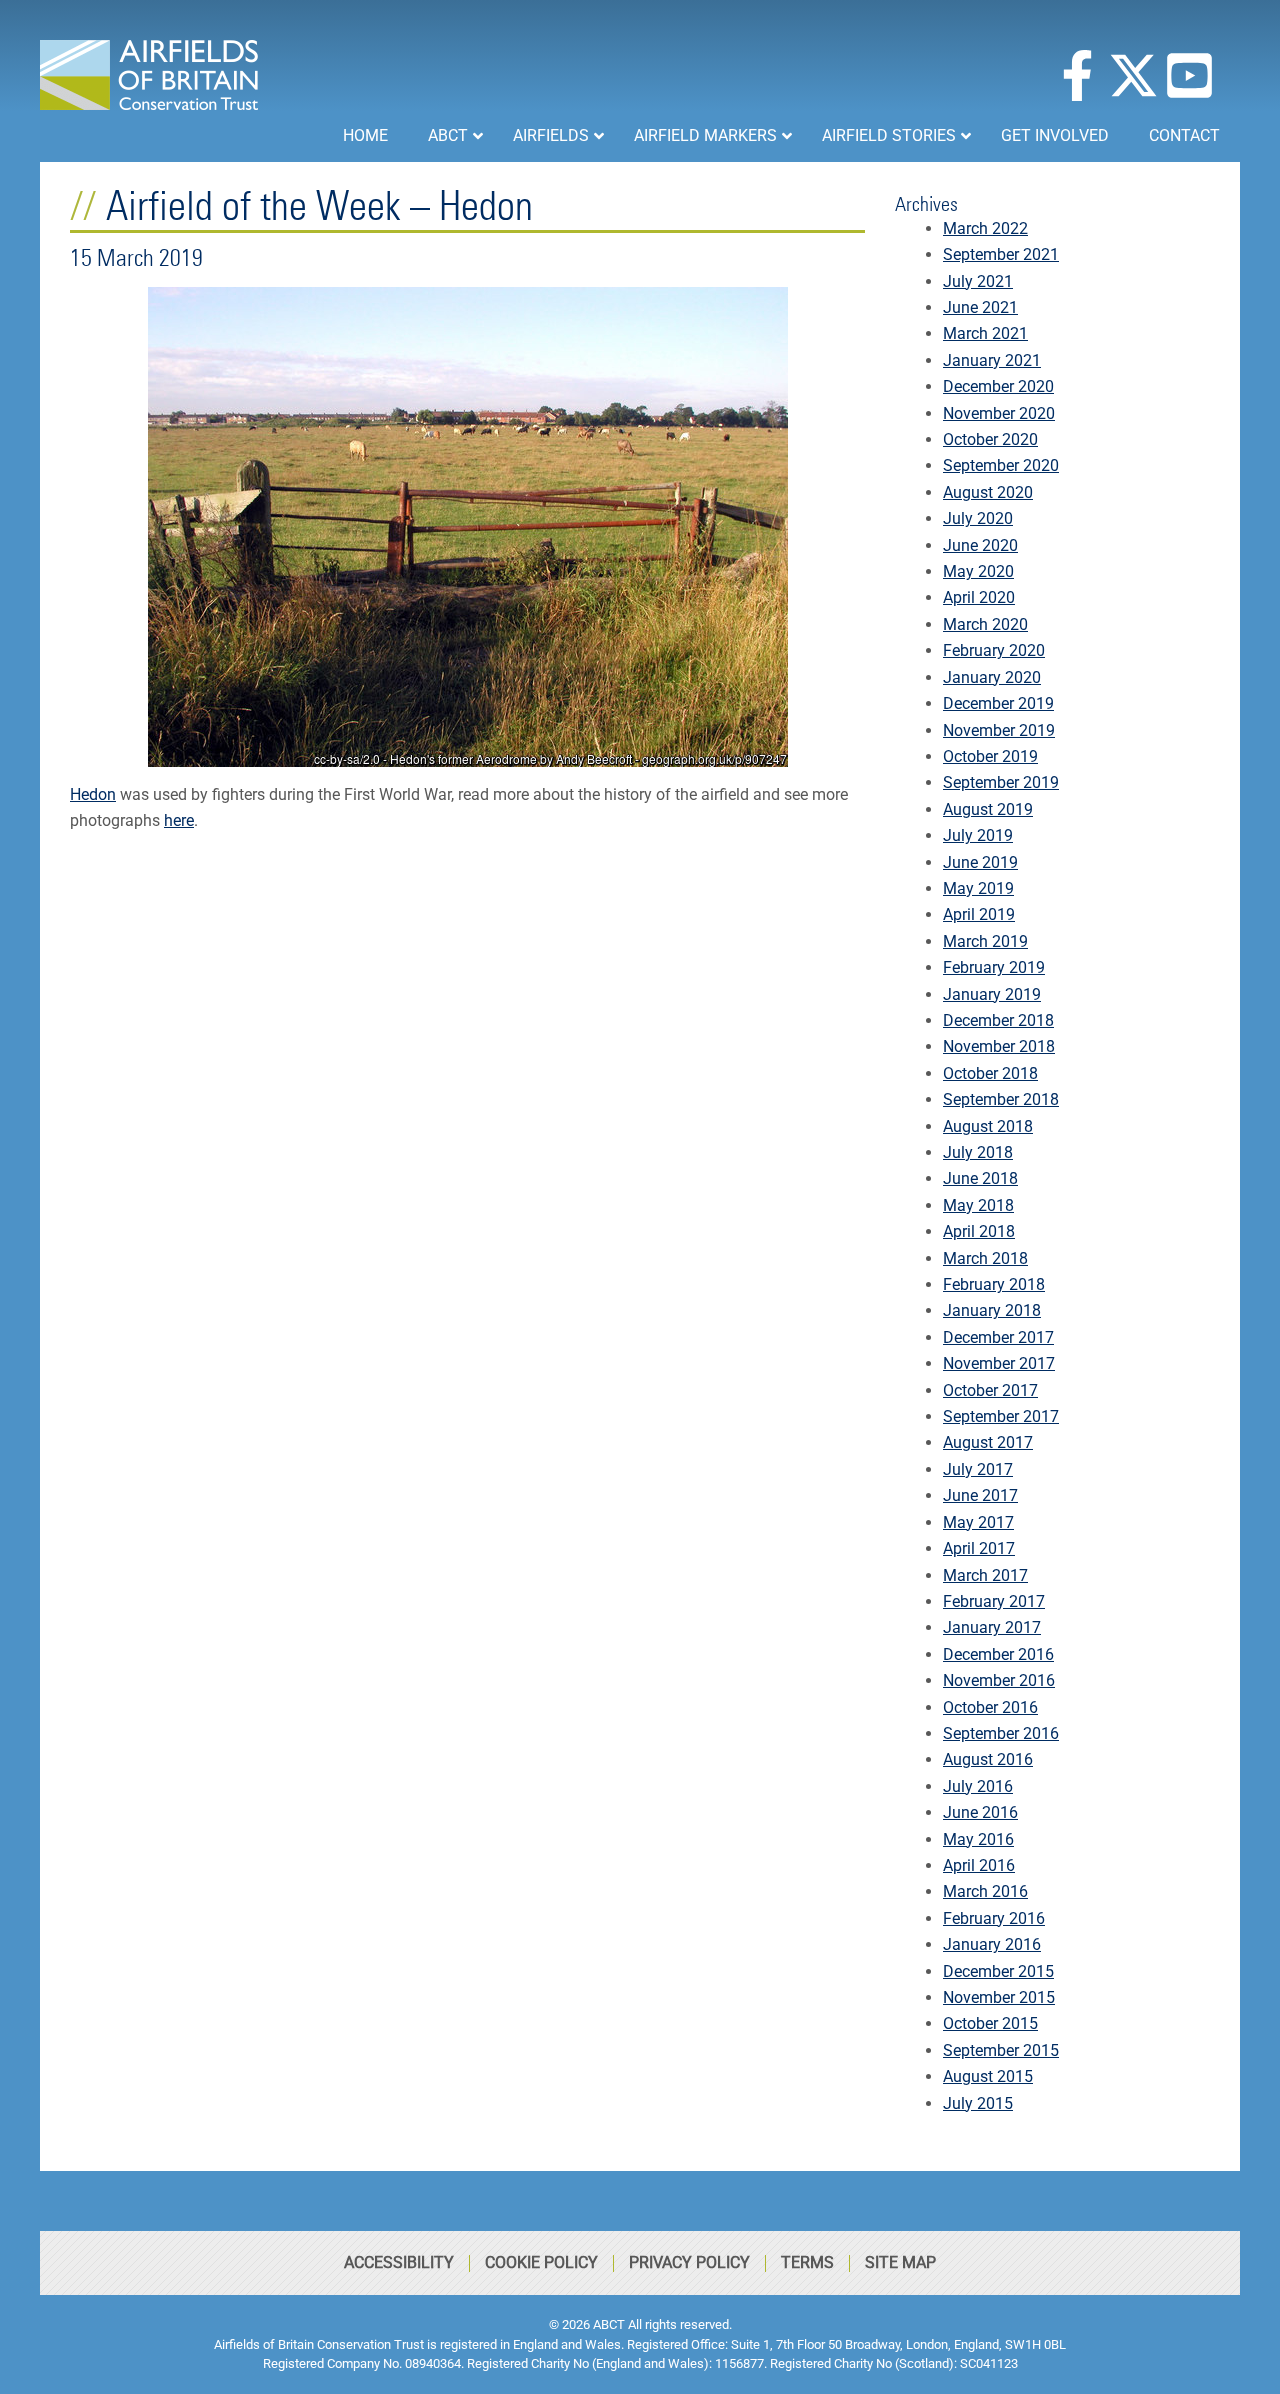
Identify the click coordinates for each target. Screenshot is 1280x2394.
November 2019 (999, 730)
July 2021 (978, 281)
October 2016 (990, 1707)
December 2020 (998, 386)
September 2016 (1001, 1733)
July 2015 (978, 2103)
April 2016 (979, 1865)
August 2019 (988, 809)
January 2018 (992, 1310)
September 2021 (1001, 254)
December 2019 (998, 703)
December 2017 (998, 1337)
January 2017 (992, 1627)
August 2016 (988, 1759)
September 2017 (1001, 1416)
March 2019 (985, 941)
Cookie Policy (541, 2262)
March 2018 (985, 1258)
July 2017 (978, 1469)
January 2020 (992, 677)
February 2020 (994, 650)
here (179, 820)
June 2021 (980, 307)
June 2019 (980, 862)
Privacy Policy (689, 2262)
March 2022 (985, 228)
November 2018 (999, 1046)
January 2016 (992, 1944)
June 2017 (980, 1495)
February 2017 (994, 1601)
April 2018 (979, 1231)
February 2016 (994, 1918)
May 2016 (978, 1839)
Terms (807, 2262)
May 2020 (978, 571)
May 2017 (978, 1522)
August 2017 (988, 1442)
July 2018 (978, 1152)
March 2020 (985, 624)
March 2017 (985, 1575)
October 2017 (990, 1390)
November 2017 (999, 1363)
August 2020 (988, 492)
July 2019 (978, 835)
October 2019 (990, 756)
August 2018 (988, 1126)
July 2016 (978, 1786)
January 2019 (992, 994)
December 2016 (998, 1654)
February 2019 (994, 967)
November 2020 (999, 413)
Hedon (93, 794)
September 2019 (1001, 782)
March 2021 (985, 333)
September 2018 (1001, 1099)
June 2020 (980, 545)
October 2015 (990, 2023)
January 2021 (992, 360)
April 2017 (979, 1548)
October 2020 (990, 439)
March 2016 (985, 1891)
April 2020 (979, 597)
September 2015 (1001, 2050)
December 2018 (998, 1020)
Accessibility (399, 2262)
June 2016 (980, 1812)
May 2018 (978, 1205)
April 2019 (979, 914)
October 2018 (990, 1073)
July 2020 (978, 518)
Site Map (900, 2262)
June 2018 (980, 1178)
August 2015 (988, 2076)
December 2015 (998, 1971)
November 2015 (999, 1997)
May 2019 (978, 888)
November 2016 (999, 1680)
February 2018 (994, 1284)
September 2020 (1001, 465)
